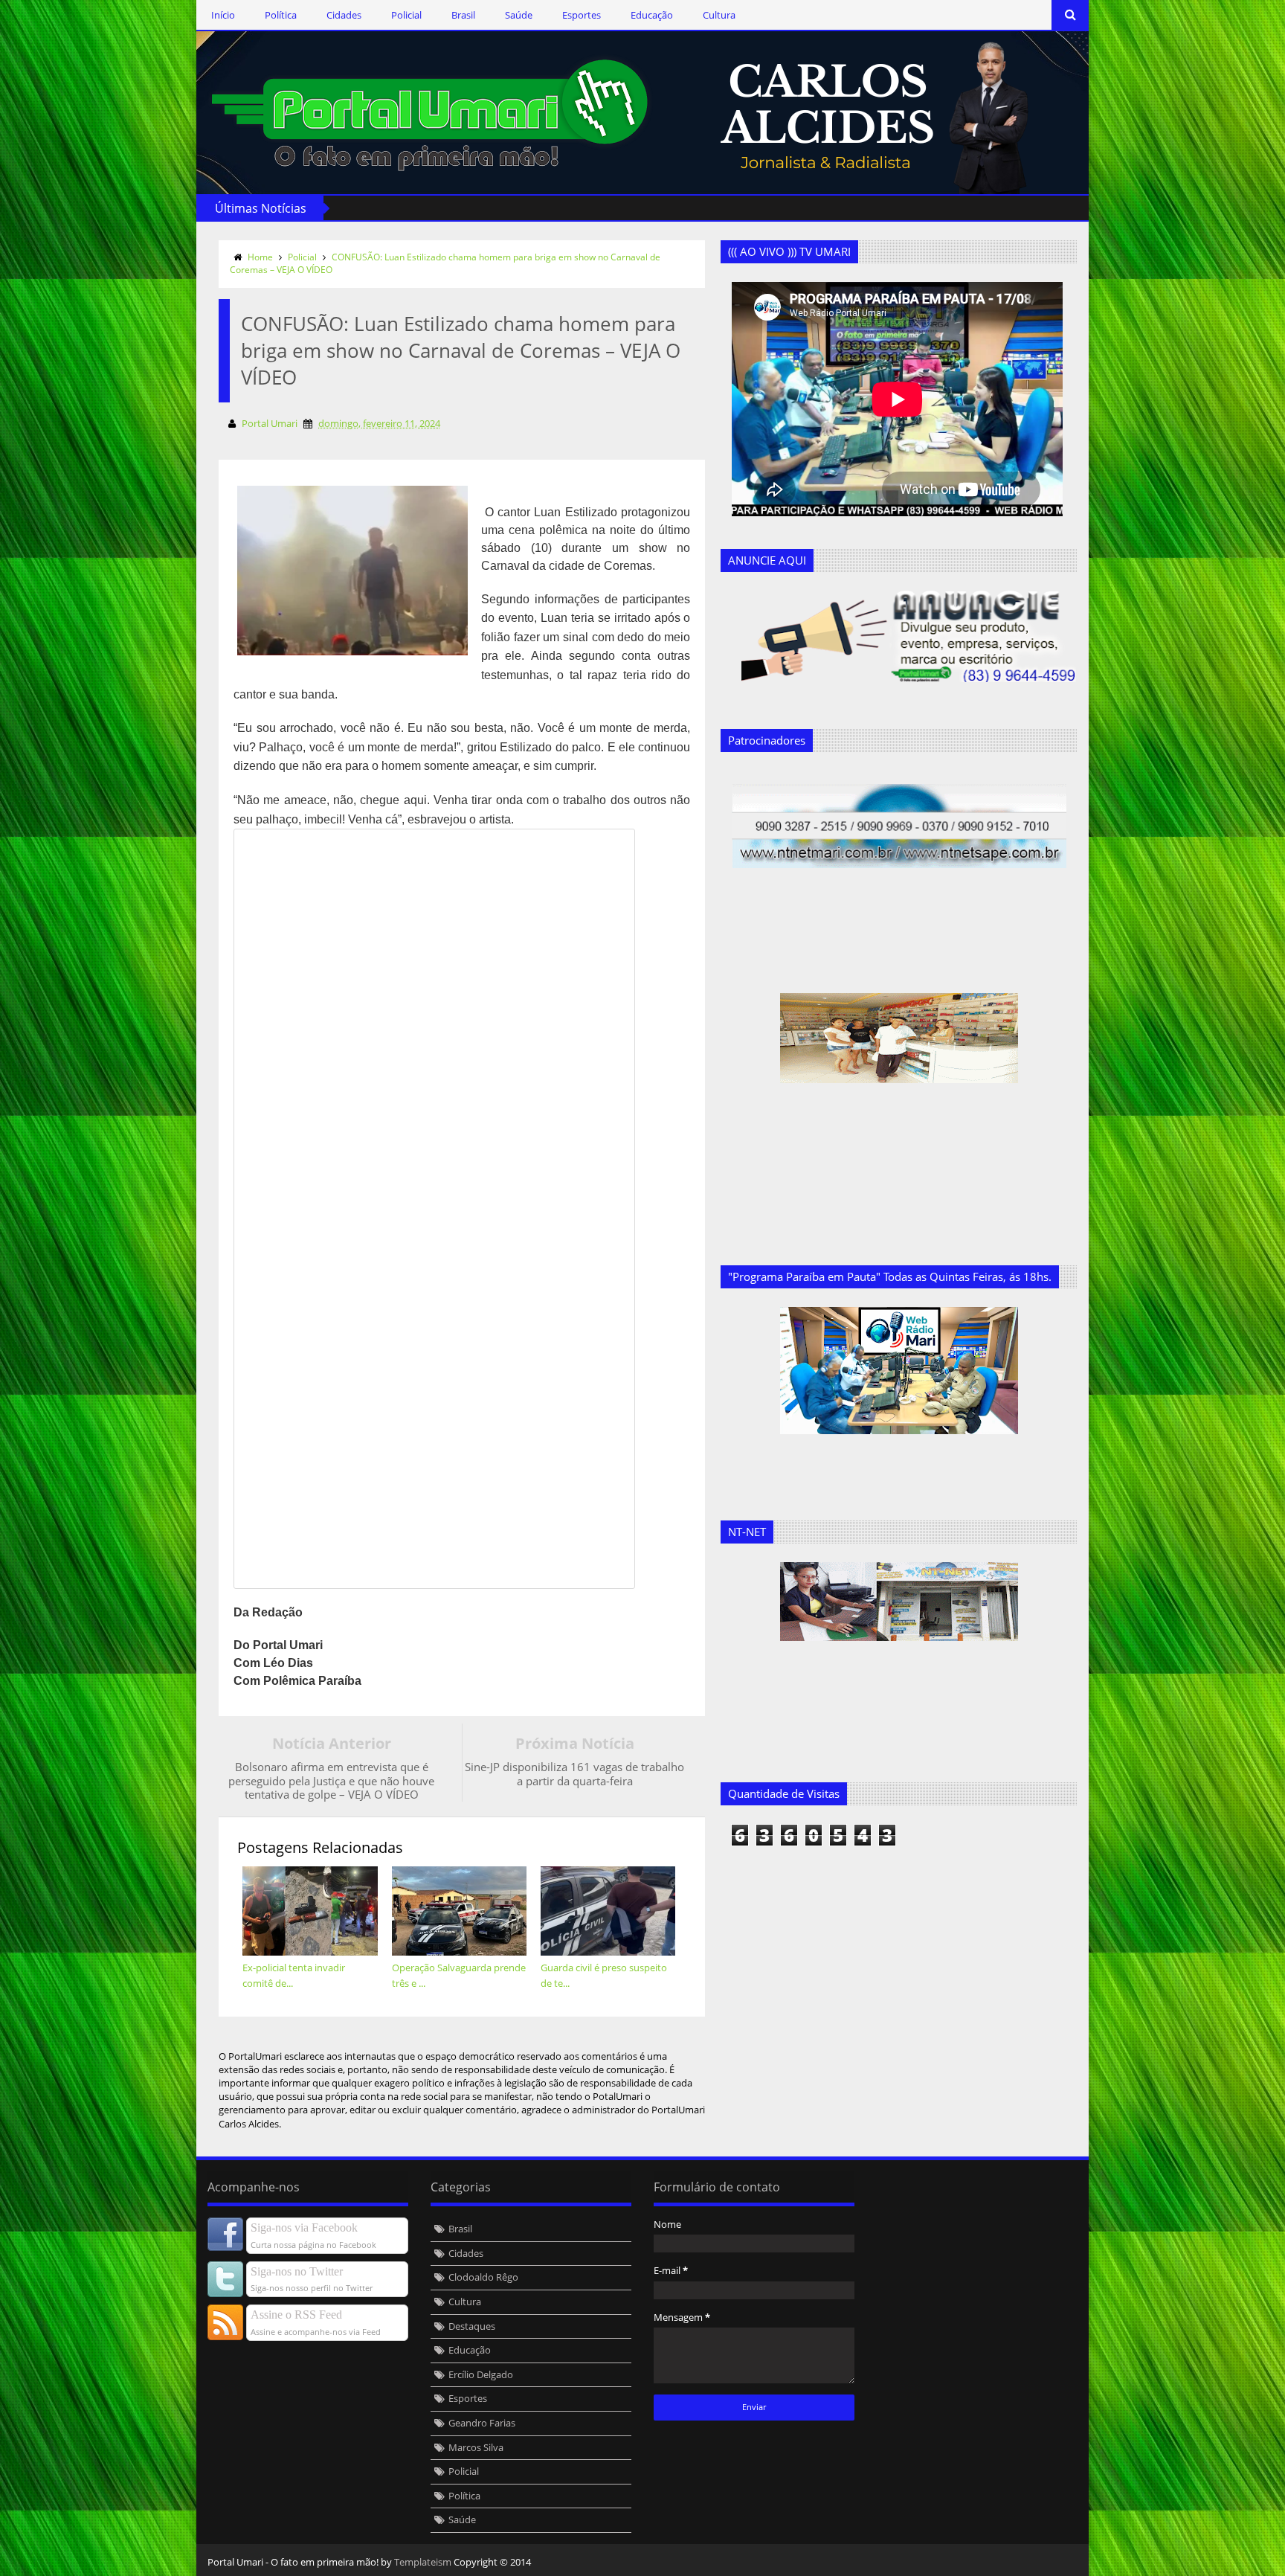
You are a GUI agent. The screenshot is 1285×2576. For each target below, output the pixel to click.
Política (281, 15)
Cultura (719, 15)
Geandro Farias (482, 2423)
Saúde (519, 15)
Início (223, 15)
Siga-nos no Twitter (297, 2271)
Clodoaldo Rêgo (483, 2277)
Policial (406, 15)
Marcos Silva (476, 2447)
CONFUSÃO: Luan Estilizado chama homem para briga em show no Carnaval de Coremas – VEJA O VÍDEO (445, 263)
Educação (652, 15)
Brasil (463, 15)
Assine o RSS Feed (296, 2315)
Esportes (582, 15)
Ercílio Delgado (481, 2374)
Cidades (344, 15)
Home (260, 257)
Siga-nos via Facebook (304, 2227)
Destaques (472, 2326)
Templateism (423, 2562)
